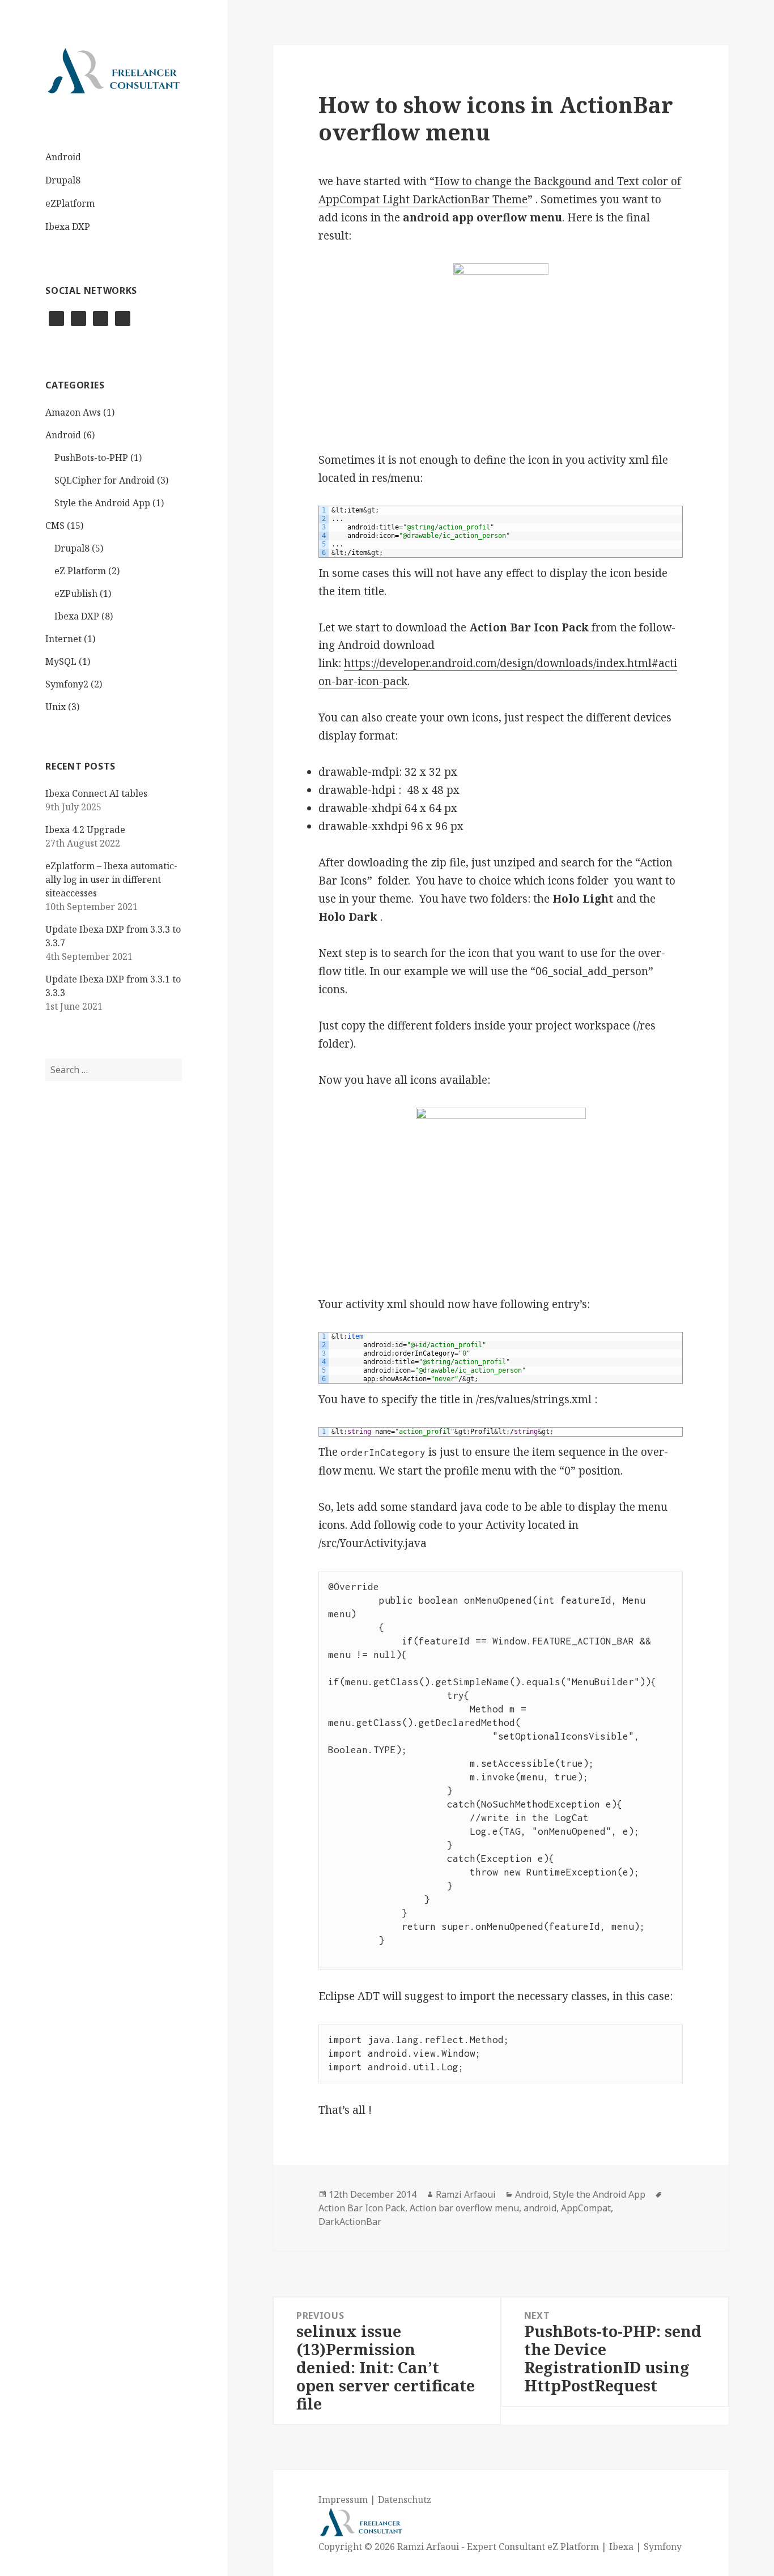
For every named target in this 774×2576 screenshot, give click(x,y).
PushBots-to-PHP (91, 458)
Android (63, 157)
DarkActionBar (350, 2222)
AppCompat (586, 2208)
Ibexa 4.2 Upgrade (85, 830)
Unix (56, 707)
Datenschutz (405, 2500)
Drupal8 (63, 180)
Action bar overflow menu (464, 2208)
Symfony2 (67, 684)
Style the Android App (102, 503)
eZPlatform (70, 203)
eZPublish (76, 593)
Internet (63, 639)
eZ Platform (80, 571)
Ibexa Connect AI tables (96, 793)
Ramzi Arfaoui (466, 2194)
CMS (55, 526)
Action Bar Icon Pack (362, 2208)
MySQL (61, 661)
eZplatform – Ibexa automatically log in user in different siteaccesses (111, 879)
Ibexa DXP (68, 227)
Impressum (343, 2500)
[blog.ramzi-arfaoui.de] (114, 71)
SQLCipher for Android (105, 480)
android (540, 2208)
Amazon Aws (73, 412)
